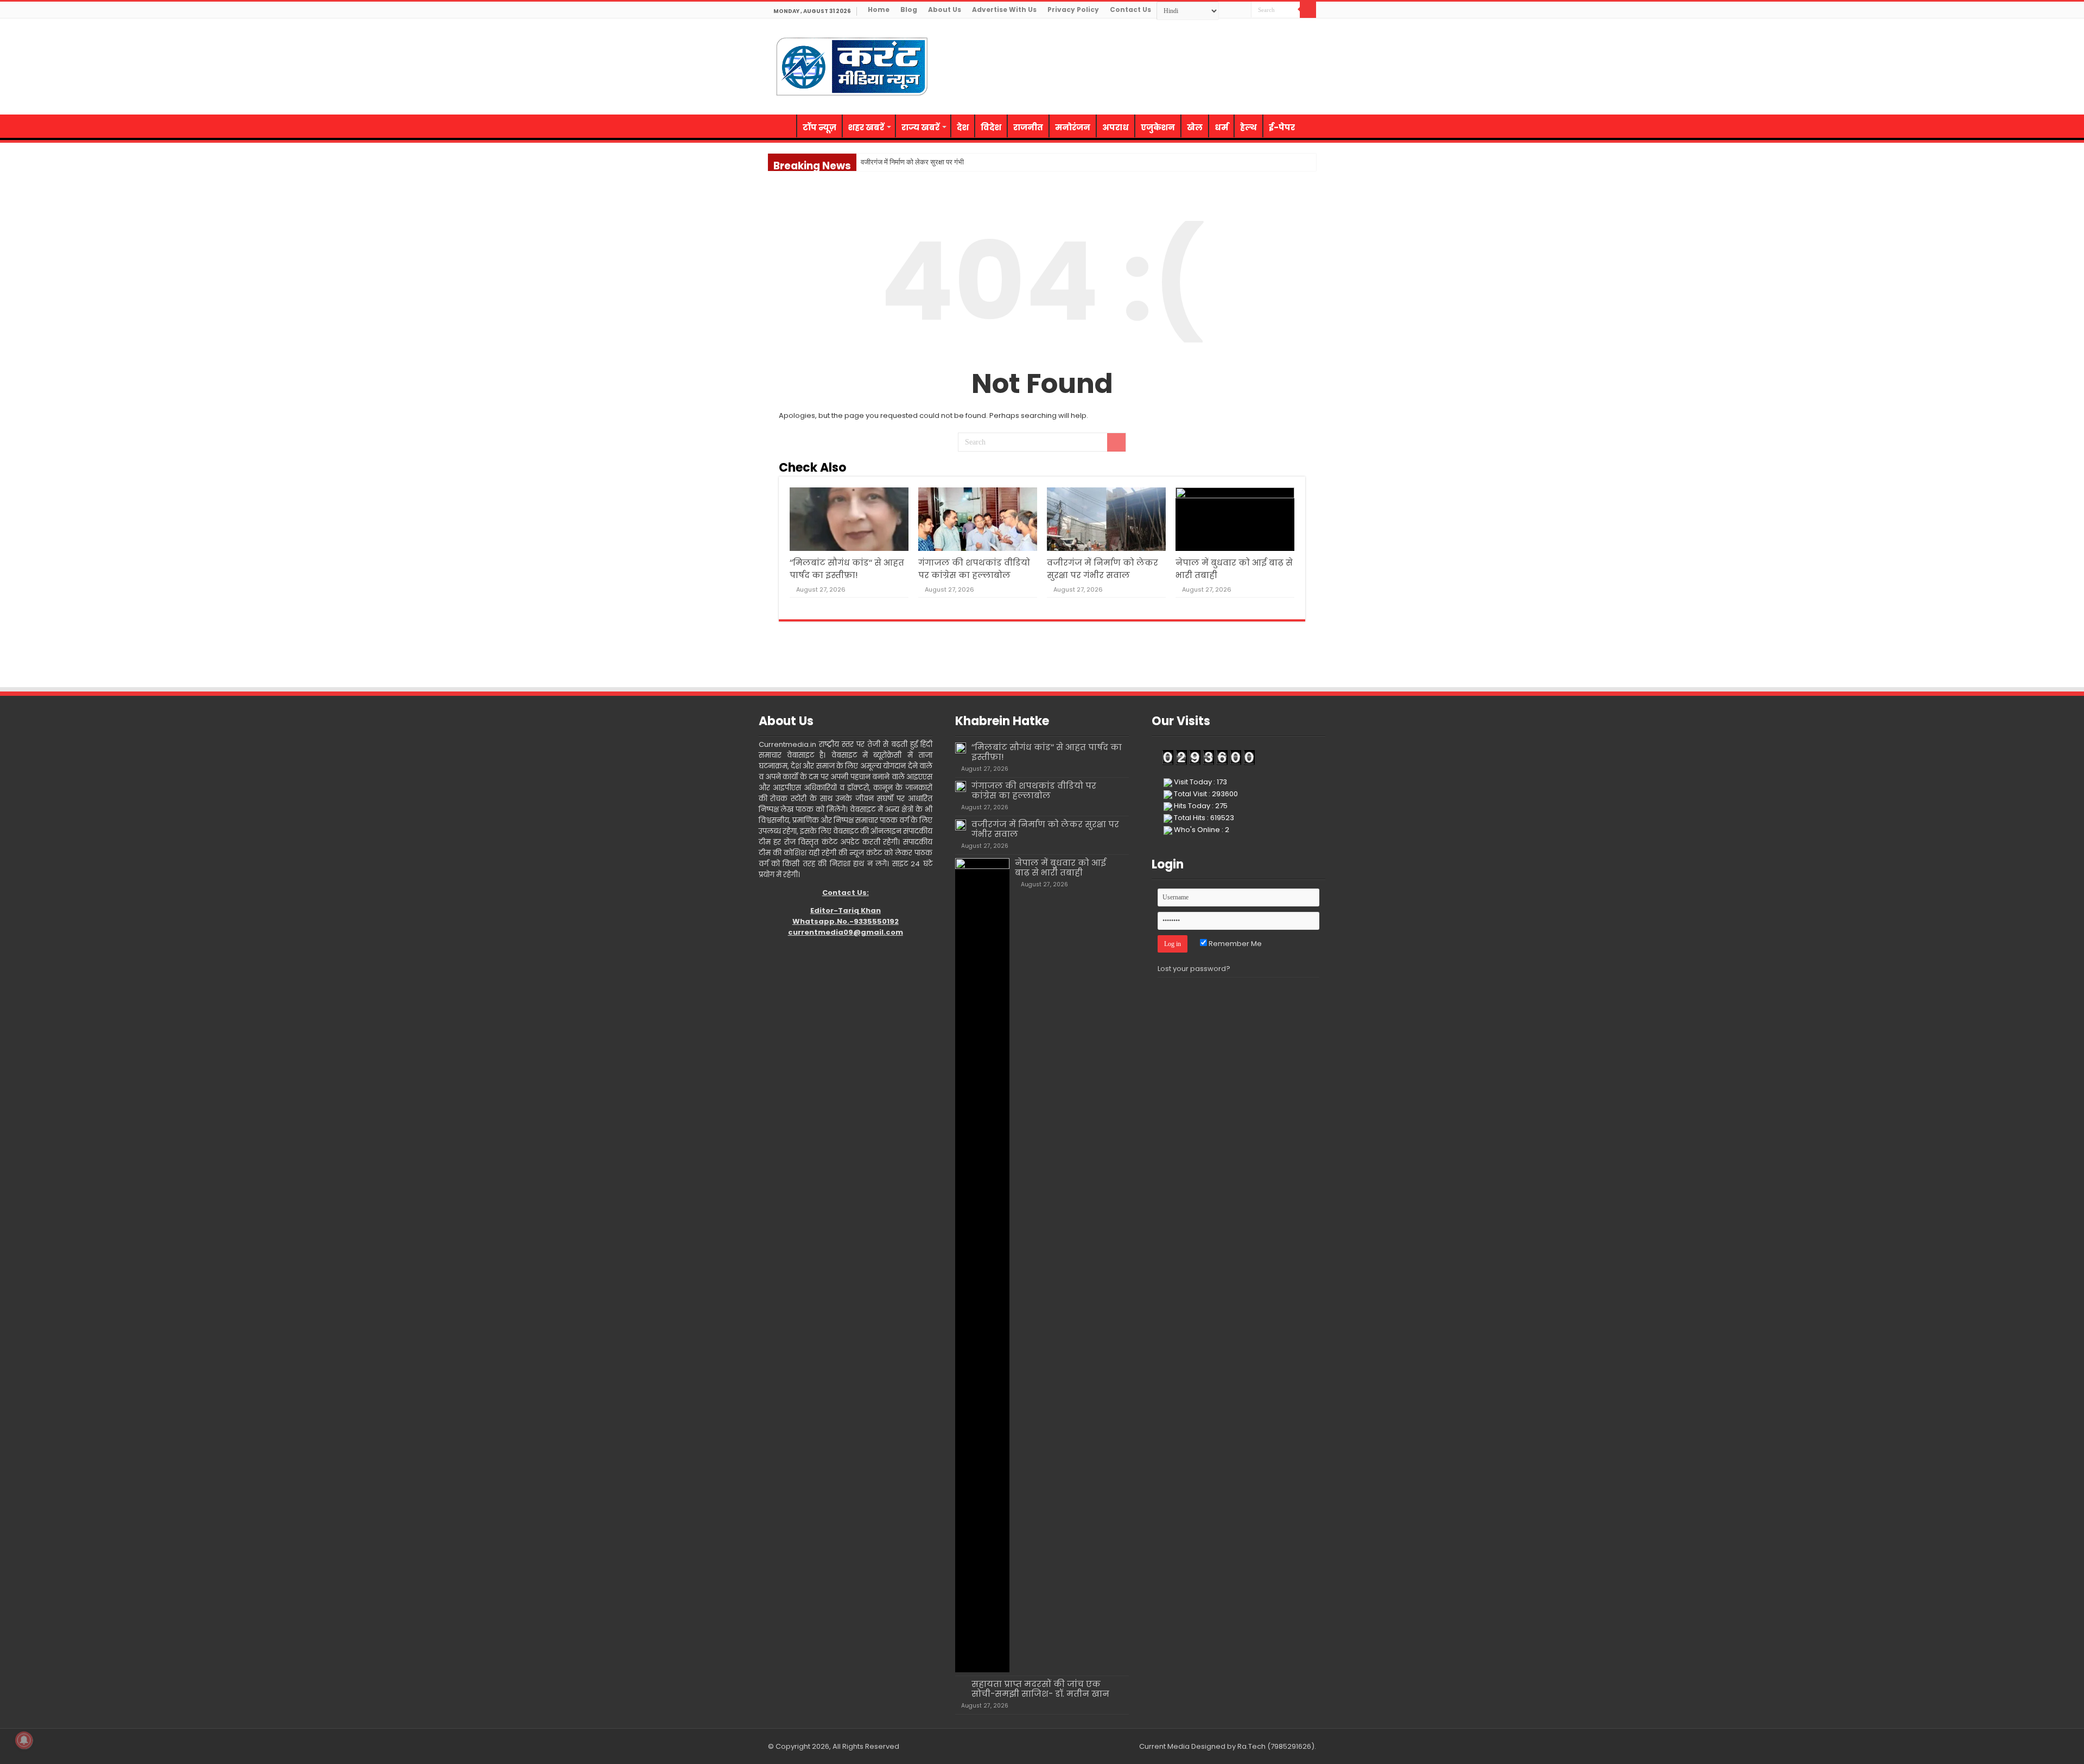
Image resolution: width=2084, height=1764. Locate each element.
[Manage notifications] (24, 1740)
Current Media (1164, 1746)
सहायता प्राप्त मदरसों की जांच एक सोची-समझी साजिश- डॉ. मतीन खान (1040, 1689)
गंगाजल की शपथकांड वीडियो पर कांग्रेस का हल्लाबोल (1034, 791)
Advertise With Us (1004, 9)
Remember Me (1234, 944)
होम (782, 126)
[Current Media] (852, 65)
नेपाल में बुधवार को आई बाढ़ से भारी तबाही (1060, 868)
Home (879, 9)
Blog (909, 9)
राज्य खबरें (920, 127)
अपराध (1116, 127)
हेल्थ (1249, 127)
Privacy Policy (1073, 9)
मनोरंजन (1073, 127)
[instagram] (1311, 27)
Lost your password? (1194, 969)
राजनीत (1028, 127)
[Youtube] (1301, 27)
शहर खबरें (866, 127)
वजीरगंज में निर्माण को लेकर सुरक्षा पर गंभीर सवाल (922, 162)
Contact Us (1130, 9)
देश (963, 127)
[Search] (1308, 10)
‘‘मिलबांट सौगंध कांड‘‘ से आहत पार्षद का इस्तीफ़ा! (1047, 752)
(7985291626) (1291, 1746)
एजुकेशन (1158, 127)
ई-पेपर (1282, 127)
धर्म (1221, 127)
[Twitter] (1290, 27)
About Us (945, 9)
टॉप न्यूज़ (819, 127)
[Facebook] (1280, 27)
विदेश (991, 127)
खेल (1195, 127)
